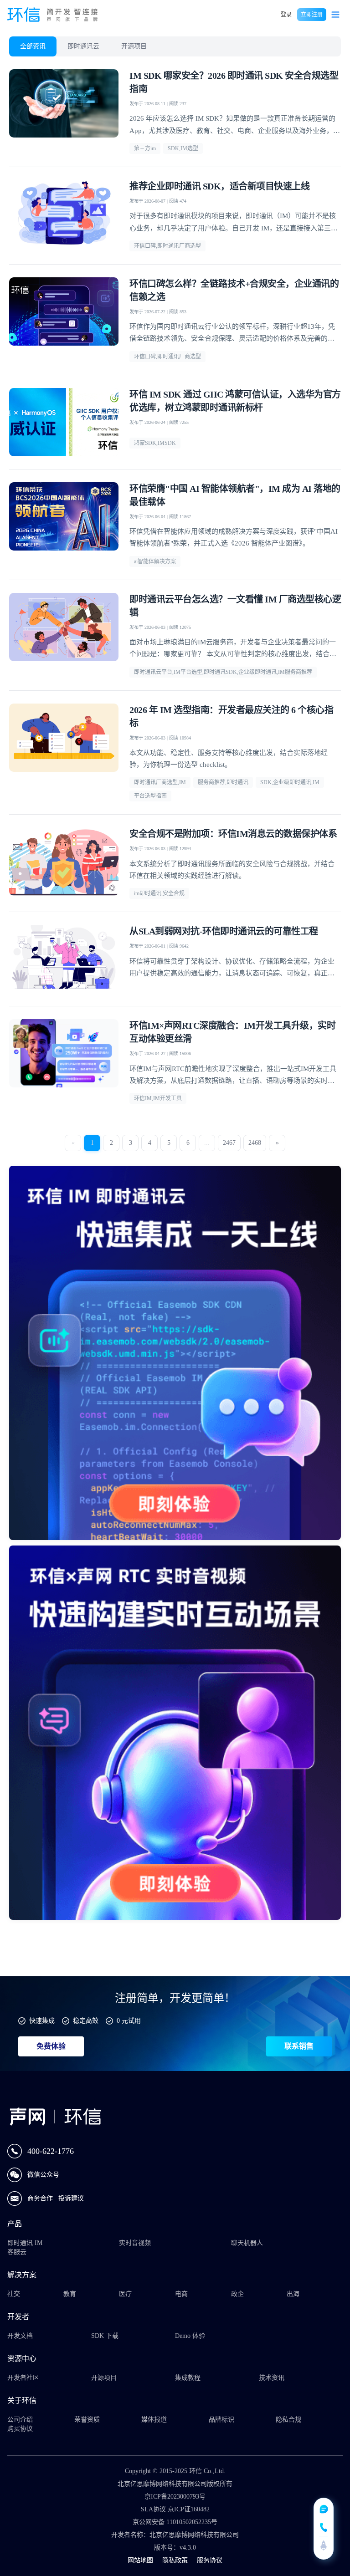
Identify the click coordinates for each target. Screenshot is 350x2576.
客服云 (17, 2252)
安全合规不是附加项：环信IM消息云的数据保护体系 (233, 834)
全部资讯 (33, 46)
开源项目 (134, 46)
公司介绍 (20, 2420)
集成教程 (188, 2378)
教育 (70, 2294)
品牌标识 (221, 2420)
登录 (286, 15)
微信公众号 (43, 2175)
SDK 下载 (105, 2336)
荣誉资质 (87, 2420)
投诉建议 (71, 2198)
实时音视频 (135, 2243)
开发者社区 (23, 2378)
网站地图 (140, 2560)
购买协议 (20, 2429)
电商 (181, 2294)
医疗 (125, 2294)
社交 (14, 2294)
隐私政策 (175, 2560)
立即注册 (312, 15)
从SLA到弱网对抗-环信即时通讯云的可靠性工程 (224, 931)
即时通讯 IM (25, 2243)
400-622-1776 (51, 2151)
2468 (255, 1143)
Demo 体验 (190, 2336)
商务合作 (41, 2198)
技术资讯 (272, 2378)
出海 (293, 2294)
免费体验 (51, 2046)
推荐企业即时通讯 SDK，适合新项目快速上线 (219, 186)
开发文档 (20, 2336)
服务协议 (210, 2560)
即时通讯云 (83, 46)
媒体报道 (154, 2420)
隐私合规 (288, 2420)
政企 (237, 2294)
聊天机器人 (247, 2243)
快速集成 (42, 2021)
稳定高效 (86, 2021)
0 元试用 (129, 2021)
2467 (229, 1143)
